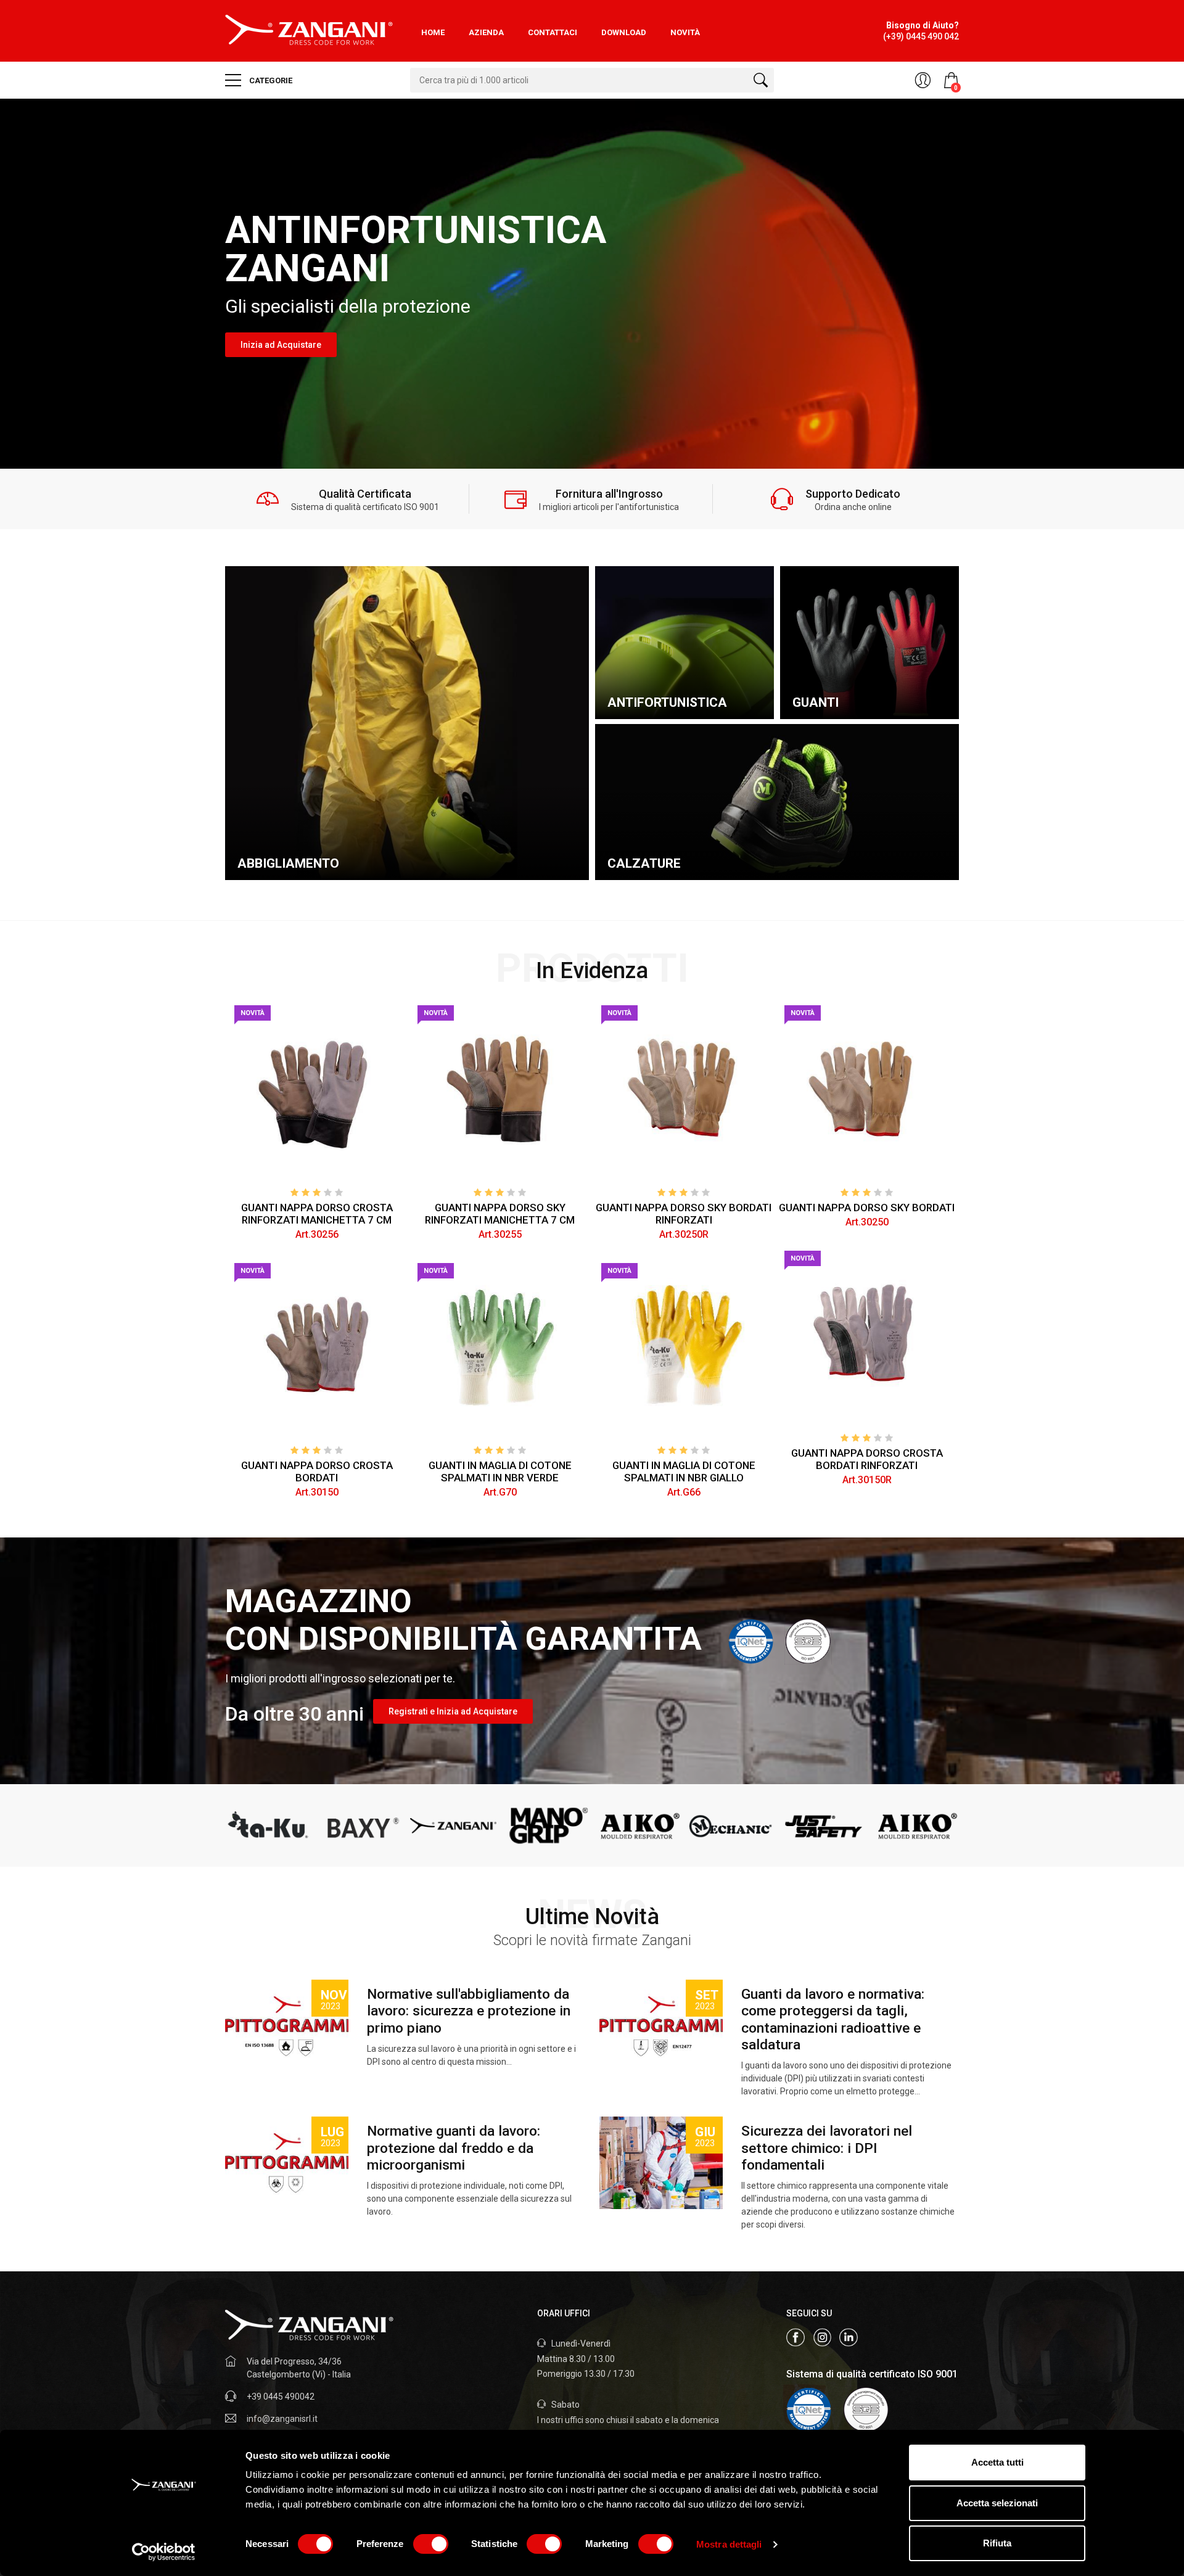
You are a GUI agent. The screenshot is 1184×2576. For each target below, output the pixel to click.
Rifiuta (997, 2543)
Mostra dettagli (729, 2544)
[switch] (431, 2544)
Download (624, 32)
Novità (685, 32)
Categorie (270, 80)
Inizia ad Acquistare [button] (281, 345)
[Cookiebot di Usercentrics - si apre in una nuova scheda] (164, 2552)
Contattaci (553, 32)
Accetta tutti (997, 2462)
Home (433, 32)
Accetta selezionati (997, 2503)
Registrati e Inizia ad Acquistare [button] (453, 1711)
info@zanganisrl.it (282, 2419)
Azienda (486, 32)
